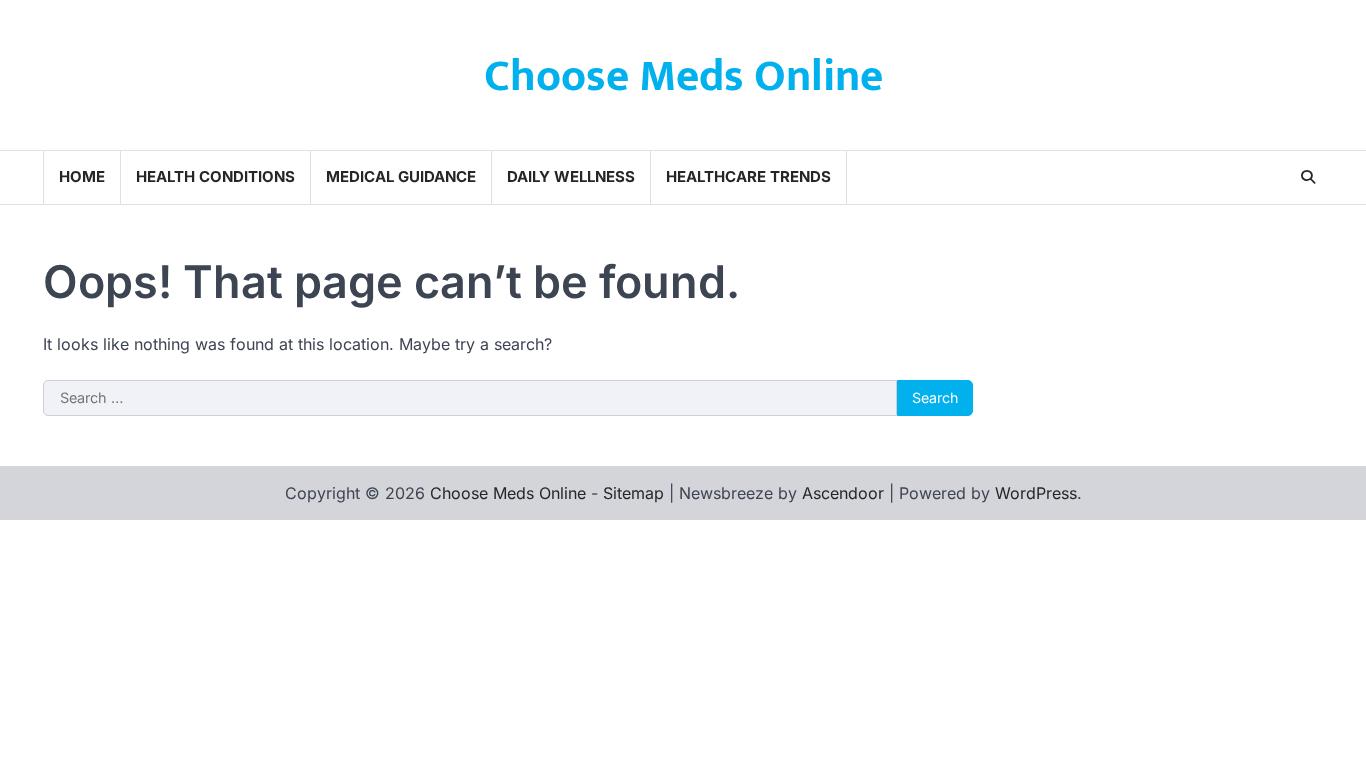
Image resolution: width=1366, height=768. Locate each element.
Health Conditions (215, 176)
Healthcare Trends (748, 176)
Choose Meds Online (683, 76)
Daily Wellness (571, 176)
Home (82, 176)
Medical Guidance (401, 176)
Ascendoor (843, 493)
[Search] (1308, 177)
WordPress (1036, 493)
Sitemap (633, 493)
